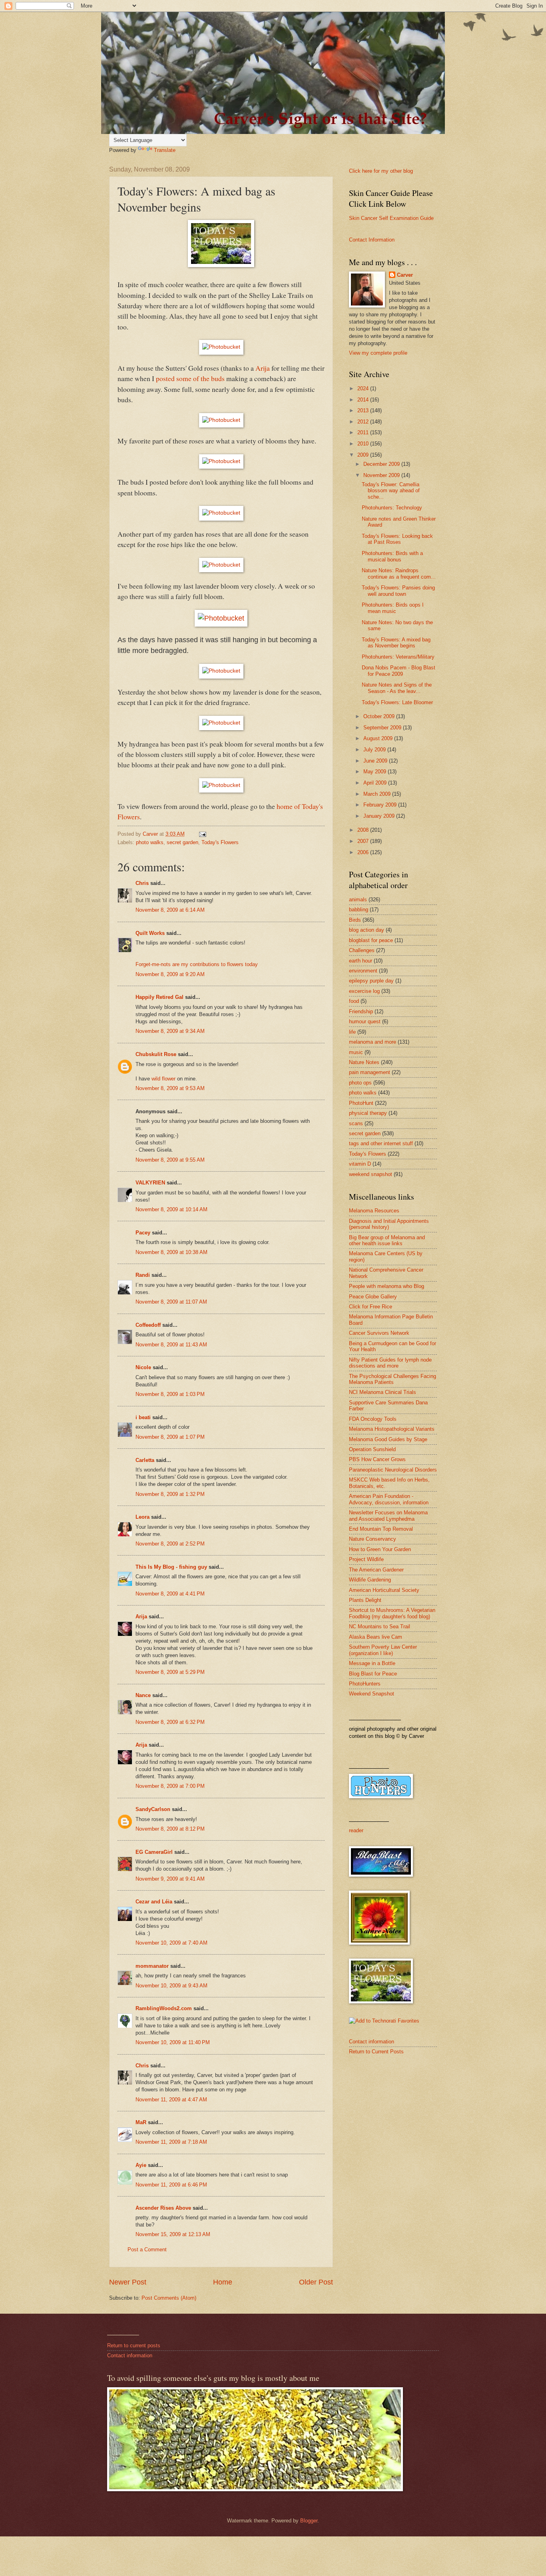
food (354, 1001)
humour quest (365, 1021)
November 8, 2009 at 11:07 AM (171, 1302)
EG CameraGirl (154, 1852)
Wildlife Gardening (370, 1580)
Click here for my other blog (381, 171)
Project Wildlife (366, 1559)
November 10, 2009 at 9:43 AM (171, 1986)
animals (358, 900)
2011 (364, 432)
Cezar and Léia (154, 1902)
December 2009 (382, 464)
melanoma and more (373, 1042)
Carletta (145, 1460)
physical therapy (368, 1113)
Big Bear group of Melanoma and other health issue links (387, 1240)
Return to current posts (134, 2345)
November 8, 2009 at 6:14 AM (170, 910)
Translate (165, 150)
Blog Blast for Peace (373, 1674)
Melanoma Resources (374, 1211)
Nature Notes (364, 1062)
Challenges (362, 950)
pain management (370, 1072)
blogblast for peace (371, 940)
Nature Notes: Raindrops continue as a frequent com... (399, 573)
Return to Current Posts (376, 2052)
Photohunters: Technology (392, 508)
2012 (364, 422)
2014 (364, 400)
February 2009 (381, 805)
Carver (405, 275)
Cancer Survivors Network (379, 1333)
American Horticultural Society (384, 1590)
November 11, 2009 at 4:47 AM (171, 2100)
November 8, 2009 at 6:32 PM (170, 1722)
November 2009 (382, 475)
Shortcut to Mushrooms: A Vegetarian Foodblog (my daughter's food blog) (392, 1613)
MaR (141, 2122)
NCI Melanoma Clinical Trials (383, 1392)
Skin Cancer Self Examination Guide (391, 218)
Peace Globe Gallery (373, 1297)
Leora (142, 1517)
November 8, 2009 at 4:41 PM (170, 1594)
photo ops (360, 1083)
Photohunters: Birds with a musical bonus (392, 556)
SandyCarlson (153, 1809)
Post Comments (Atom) (169, 2298)
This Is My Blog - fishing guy (171, 1567)
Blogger (309, 2521)
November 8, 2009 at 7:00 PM (170, 1786)
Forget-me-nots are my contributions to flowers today (197, 964)
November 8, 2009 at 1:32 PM (170, 1494)
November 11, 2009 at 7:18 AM (171, 2142)
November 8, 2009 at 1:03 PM (170, 1394)
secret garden (182, 842)
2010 (364, 444)
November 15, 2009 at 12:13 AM (173, 2234)
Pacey (143, 1233)
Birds (355, 920)
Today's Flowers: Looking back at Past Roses (397, 539)
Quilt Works (150, 933)
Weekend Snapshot (372, 1694)
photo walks (150, 842)
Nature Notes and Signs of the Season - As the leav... (397, 688)
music (356, 1052)
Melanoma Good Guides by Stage (388, 1439)
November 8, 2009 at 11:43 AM (171, 1345)
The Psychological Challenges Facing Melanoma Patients (393, 1379)
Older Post (316, 2282)
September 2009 (383, 728)
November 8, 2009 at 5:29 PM (170, 1672)
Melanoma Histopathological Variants (392, 1429)
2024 (364, 388)
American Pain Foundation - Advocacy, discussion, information (389, 1499)
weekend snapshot (371, 1174)
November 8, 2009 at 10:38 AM (171, 1252)
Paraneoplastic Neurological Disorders (393, 1470)
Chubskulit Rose (156, 1054)
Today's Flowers (220, 842)
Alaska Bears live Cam (376, 1637)
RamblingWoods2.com (164, 2008)
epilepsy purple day (371, 981)
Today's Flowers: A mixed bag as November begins (396, 643)
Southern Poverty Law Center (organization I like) (383, 1650)
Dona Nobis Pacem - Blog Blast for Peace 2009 (399, 671)
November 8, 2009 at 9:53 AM (170, 1088)
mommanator (152, 1966)
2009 (364, 455)
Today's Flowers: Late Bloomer (397, 702)
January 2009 (380, 816)
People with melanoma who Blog (387, 1286)
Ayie (141, 2165)
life (352, 1032)
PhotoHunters (365, 1684)
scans (356, 1123)
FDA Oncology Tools (373, 1419)
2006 (364, 852)
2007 (364, 841)
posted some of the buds (191, 378)
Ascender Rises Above (163, 2208)
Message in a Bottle (372, 1663)
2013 (364, 410)
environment (363, 971)
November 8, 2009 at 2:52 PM (170, 1544)
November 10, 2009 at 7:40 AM (171, 1943)
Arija (141, 1616)
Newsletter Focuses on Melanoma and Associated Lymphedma (388, 1516)
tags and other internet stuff (381, 1143)
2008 (364, 830)
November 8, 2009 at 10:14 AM (171, 1209)
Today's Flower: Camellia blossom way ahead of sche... (391, 491)
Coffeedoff (148, 1325)
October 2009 (380, 716)
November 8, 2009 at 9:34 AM (170, 1031)
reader (356, 1830)
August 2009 (379, 738)
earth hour (361, 961)
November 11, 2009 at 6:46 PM (171, 2185)
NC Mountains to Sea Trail (380, 1626)
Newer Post (128, 2282)
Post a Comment (147, 2250)
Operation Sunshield (372, 1449)
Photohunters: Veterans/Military (398, 657)
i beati (143, 1417)
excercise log (364, 991)
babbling (359, 910)
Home (223, 2282)
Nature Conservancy (373, 1539)
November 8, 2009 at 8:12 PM (170, 1829)
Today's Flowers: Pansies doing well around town (398, 591)
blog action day (367, 930)
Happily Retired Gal (159, 997)
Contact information (372, 2042)
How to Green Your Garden (380, 1549)
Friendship (361, 1011)
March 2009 (378, 794)
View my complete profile (378, 353)
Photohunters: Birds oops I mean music (393, 608)
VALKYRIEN (150, 1183)
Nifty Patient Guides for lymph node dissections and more (390, 1363)
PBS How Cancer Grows (377, 1459)
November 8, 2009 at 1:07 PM (170, 1437)
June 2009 (376, 761)
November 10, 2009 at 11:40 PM (173, 2042)
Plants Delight (365, 1600)
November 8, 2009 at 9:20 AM (170, 974)
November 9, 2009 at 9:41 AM (170, 1879)
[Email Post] (202, 834)
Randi (143, 1275)
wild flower (163, 1079)
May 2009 (376, 772)
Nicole (143, 1367)
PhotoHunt (361, 1103)
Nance (143, 1695)
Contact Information (372, 240)
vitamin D (360, 1164)
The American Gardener (376, 1570)
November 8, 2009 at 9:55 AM (170, 1160)
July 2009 (375, 750)
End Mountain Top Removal (381, 1529)
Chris (142, 883)
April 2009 (376, 783)
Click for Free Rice (371, 1307)
